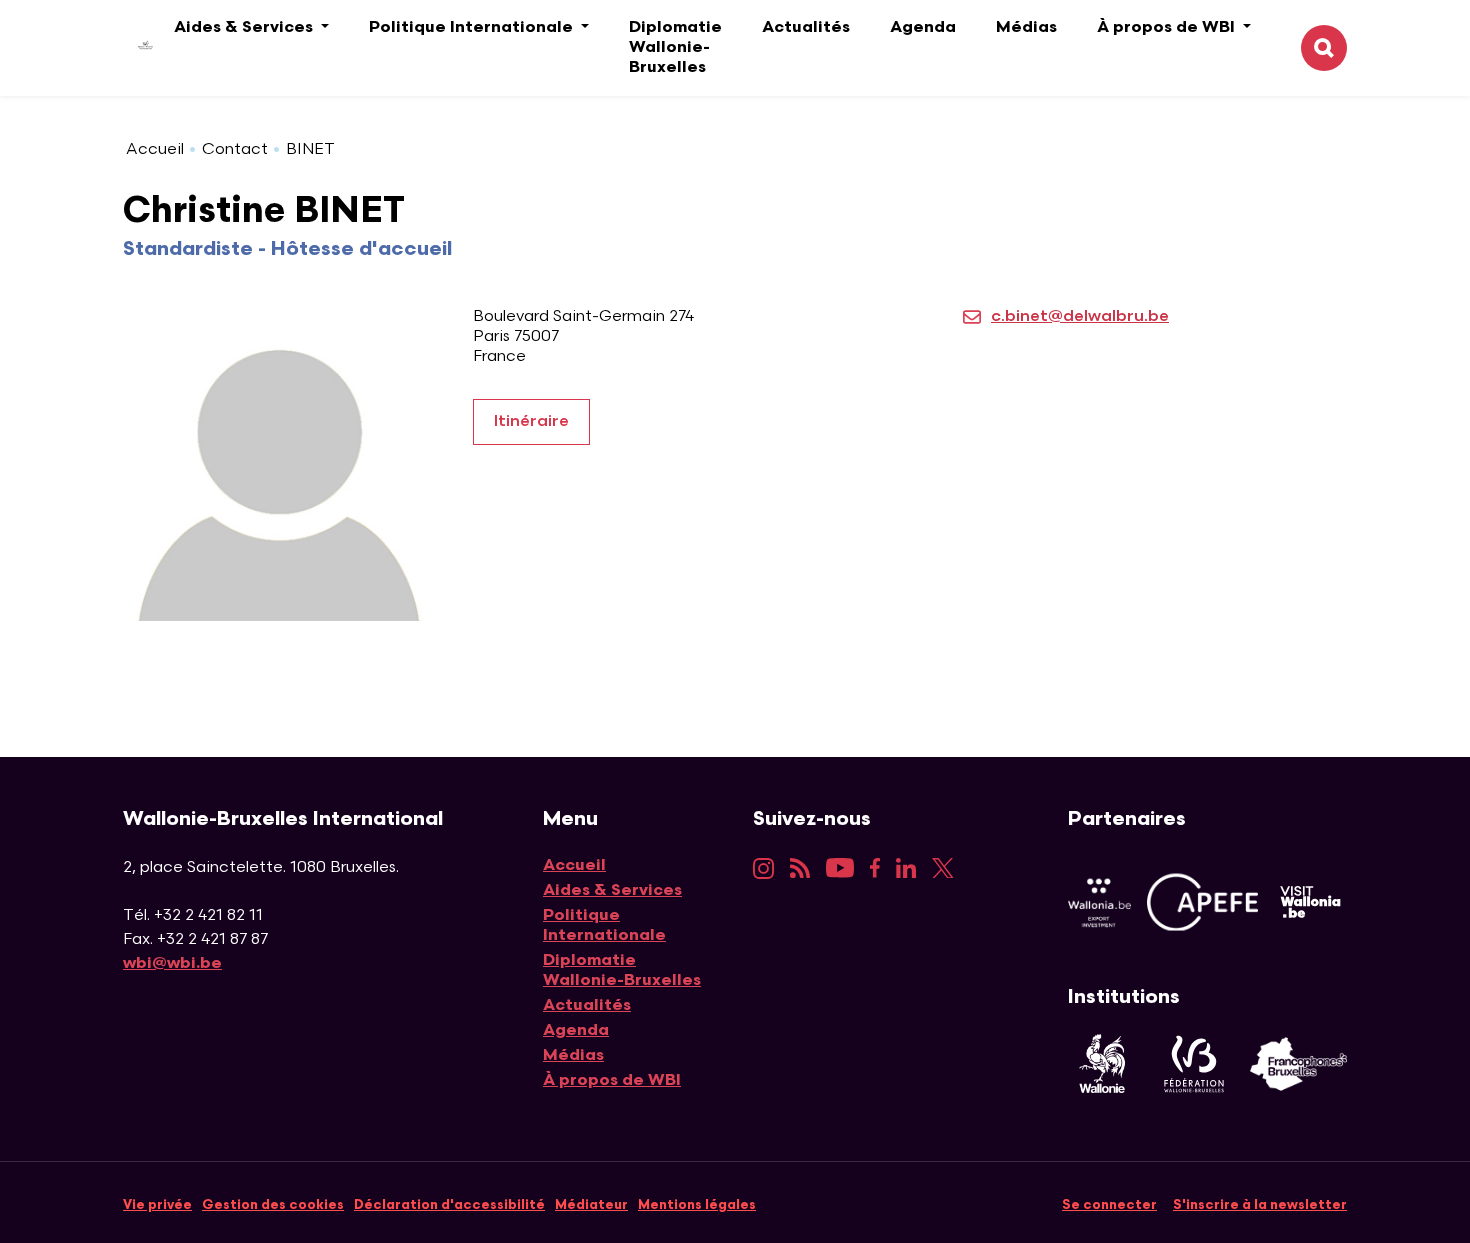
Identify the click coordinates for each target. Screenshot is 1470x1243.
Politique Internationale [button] (473, 27)
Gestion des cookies (273, 1205)
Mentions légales (697, 1205)
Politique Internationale (604, 925)
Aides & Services (612, 890)
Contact (235, 149)
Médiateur (591, 1205)
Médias (1026, 27)
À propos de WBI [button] (1168, 27)
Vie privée (157, 1205)
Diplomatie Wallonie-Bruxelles (675, 47)
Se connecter (1109, 1205)
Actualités (806, 27)
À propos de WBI (612, 1080)
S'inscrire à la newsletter (1260, 1205)
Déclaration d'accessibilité (449, 1205)
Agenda (923, 27)
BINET (310, 149)
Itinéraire (531, 421)
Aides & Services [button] (245, 27)
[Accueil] (130, 48)
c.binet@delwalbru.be (1080, 316)
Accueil (155, 149)
